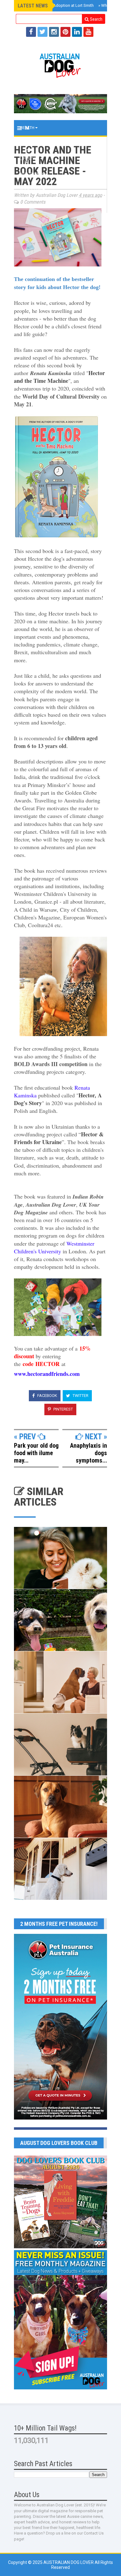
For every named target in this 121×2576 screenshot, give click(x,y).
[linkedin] (77, 32)
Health (28, 128)
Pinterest (63, 1409)
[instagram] (54, 32)
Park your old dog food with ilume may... (36, 1453)
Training (29, 143)
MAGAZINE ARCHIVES (40, 205)
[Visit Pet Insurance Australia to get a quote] (60, 104)
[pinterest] (65, 32)
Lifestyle (30, 159)
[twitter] (43, 32)
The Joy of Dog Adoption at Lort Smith (58, 5)
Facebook (47, 1396)
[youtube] (88, 32)
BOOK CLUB (31, 190)
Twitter (80, 1396)
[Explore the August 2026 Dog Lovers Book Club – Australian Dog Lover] (60, 2247)
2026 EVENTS (33, 174)
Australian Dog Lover (69, 2562)
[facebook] (31, 32)
